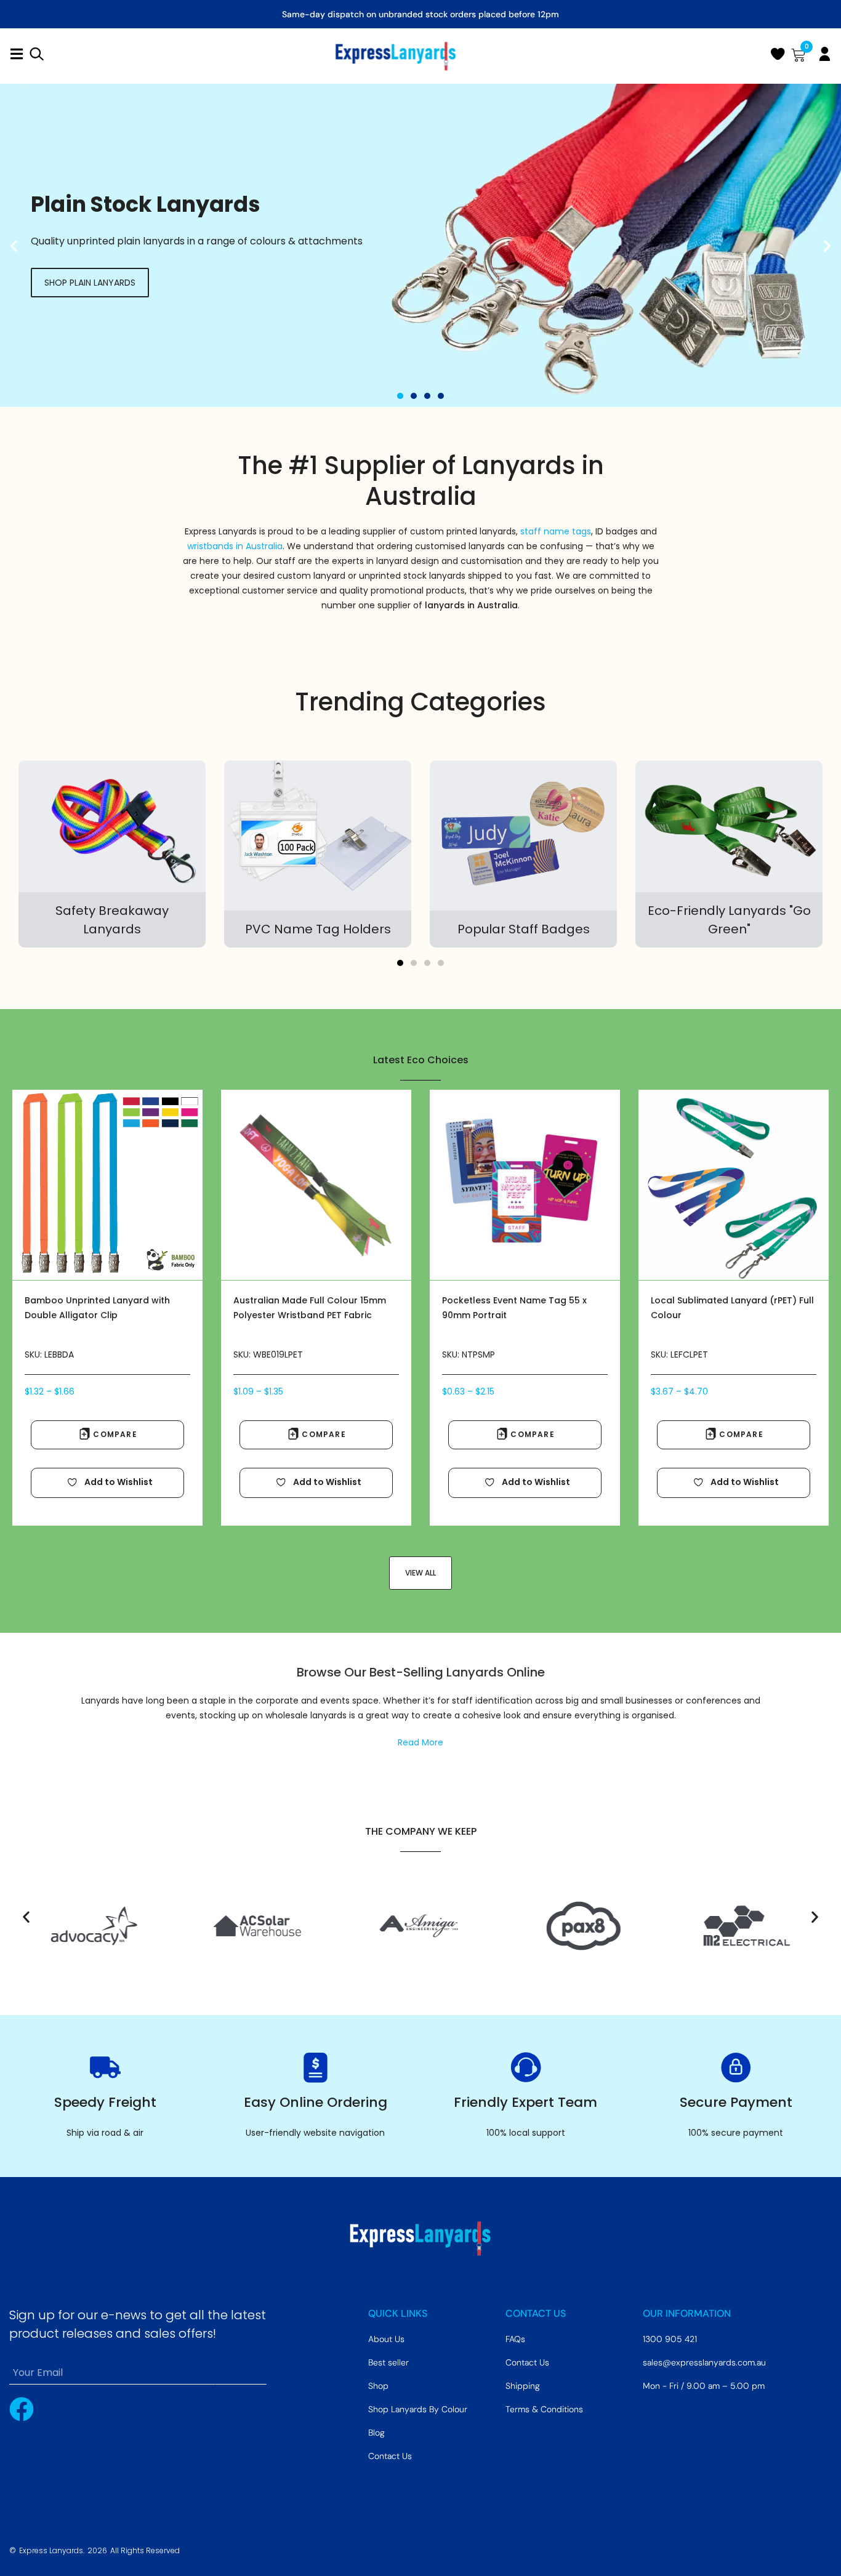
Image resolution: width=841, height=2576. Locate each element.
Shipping (523, 2386)
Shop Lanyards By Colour (418, 2409)
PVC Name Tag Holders (318, 929)
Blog (376, 2433)
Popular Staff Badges (524, 929)
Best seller (388, 2362)
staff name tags (556, 531)
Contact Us (390, 2456)
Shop (378, 2386)
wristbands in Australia (235, 546)
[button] (14, 245)
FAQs (515, 2339)
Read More (420, 1742)
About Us (386, 2339)
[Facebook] (22, 2409)
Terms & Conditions (544, 2409)
